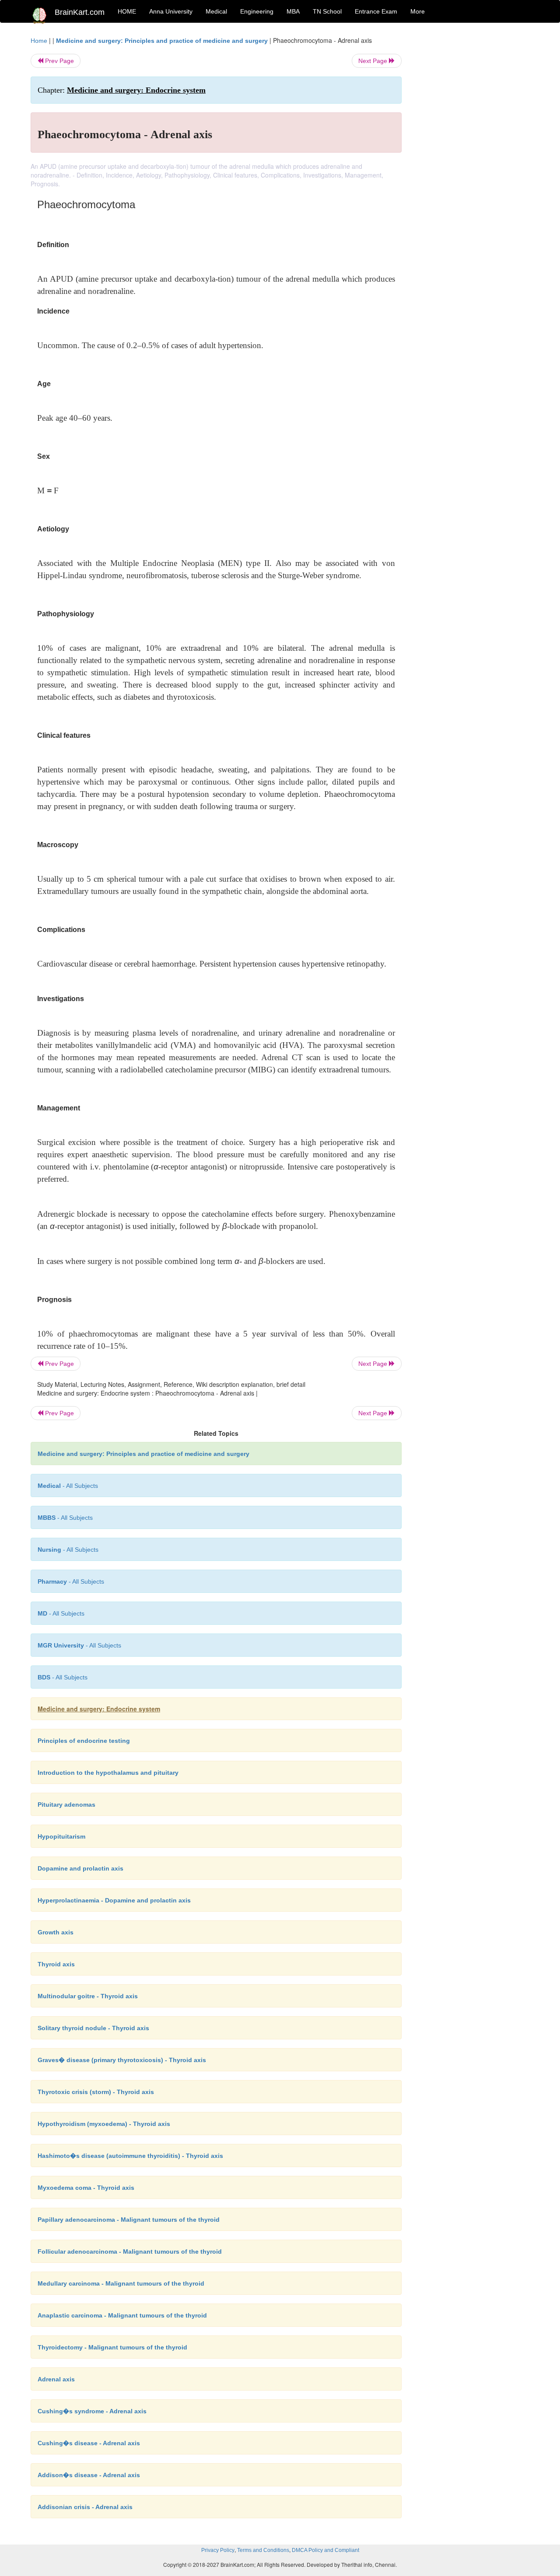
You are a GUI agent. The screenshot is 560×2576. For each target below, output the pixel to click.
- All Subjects (68, 1486)
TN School (327, 11)
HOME (127, 11)
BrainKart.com (80, 12)
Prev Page (59, 61)
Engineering (257, 11)
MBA (293, 11)
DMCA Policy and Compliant (325, 2550)
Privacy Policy (218, 2550)
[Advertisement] (472, 167)
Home (39, 41)
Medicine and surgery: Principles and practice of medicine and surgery (162, 41)
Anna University (171, 11)
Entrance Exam (376, 11)
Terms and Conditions (263, 2550)
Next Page (374, 61)
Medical (216, 11)
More (418, 11)
